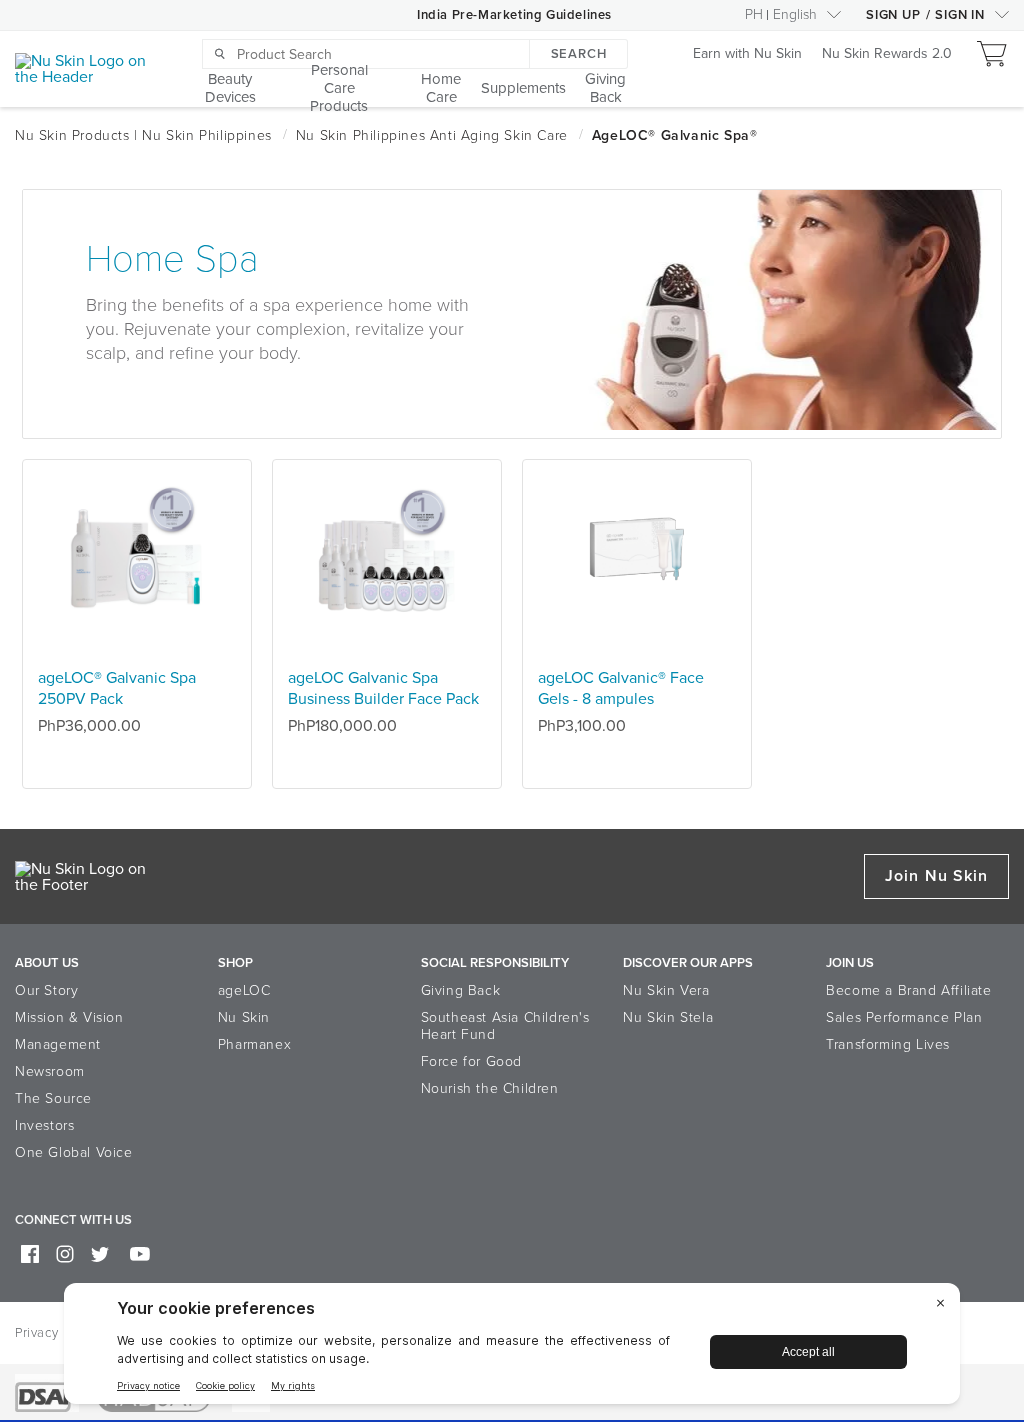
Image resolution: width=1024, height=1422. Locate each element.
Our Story (46, 990)
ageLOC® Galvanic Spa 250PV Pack (117, 688)
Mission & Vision (69, 1017)
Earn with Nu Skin (747, 54)
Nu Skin (244, 1017)
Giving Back (461, 990)
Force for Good (471, 1061)
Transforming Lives (888, 1044)
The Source (53, 1098)
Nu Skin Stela (668, 1017)
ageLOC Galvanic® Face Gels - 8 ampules (621, 688)
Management (58, 1044)
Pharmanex (254, 1044)
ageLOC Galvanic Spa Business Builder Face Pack (383, 688)
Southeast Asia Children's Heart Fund (505, 1026)
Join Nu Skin (936, 876)
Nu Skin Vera (666, 990)
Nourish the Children (490, 1088)
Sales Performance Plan (904, 1017)
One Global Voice (74, 1152)
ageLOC (244, 990)
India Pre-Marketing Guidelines (514, 15)
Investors (44, 1125)
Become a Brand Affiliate (908, 990)
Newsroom (50, 1071)
